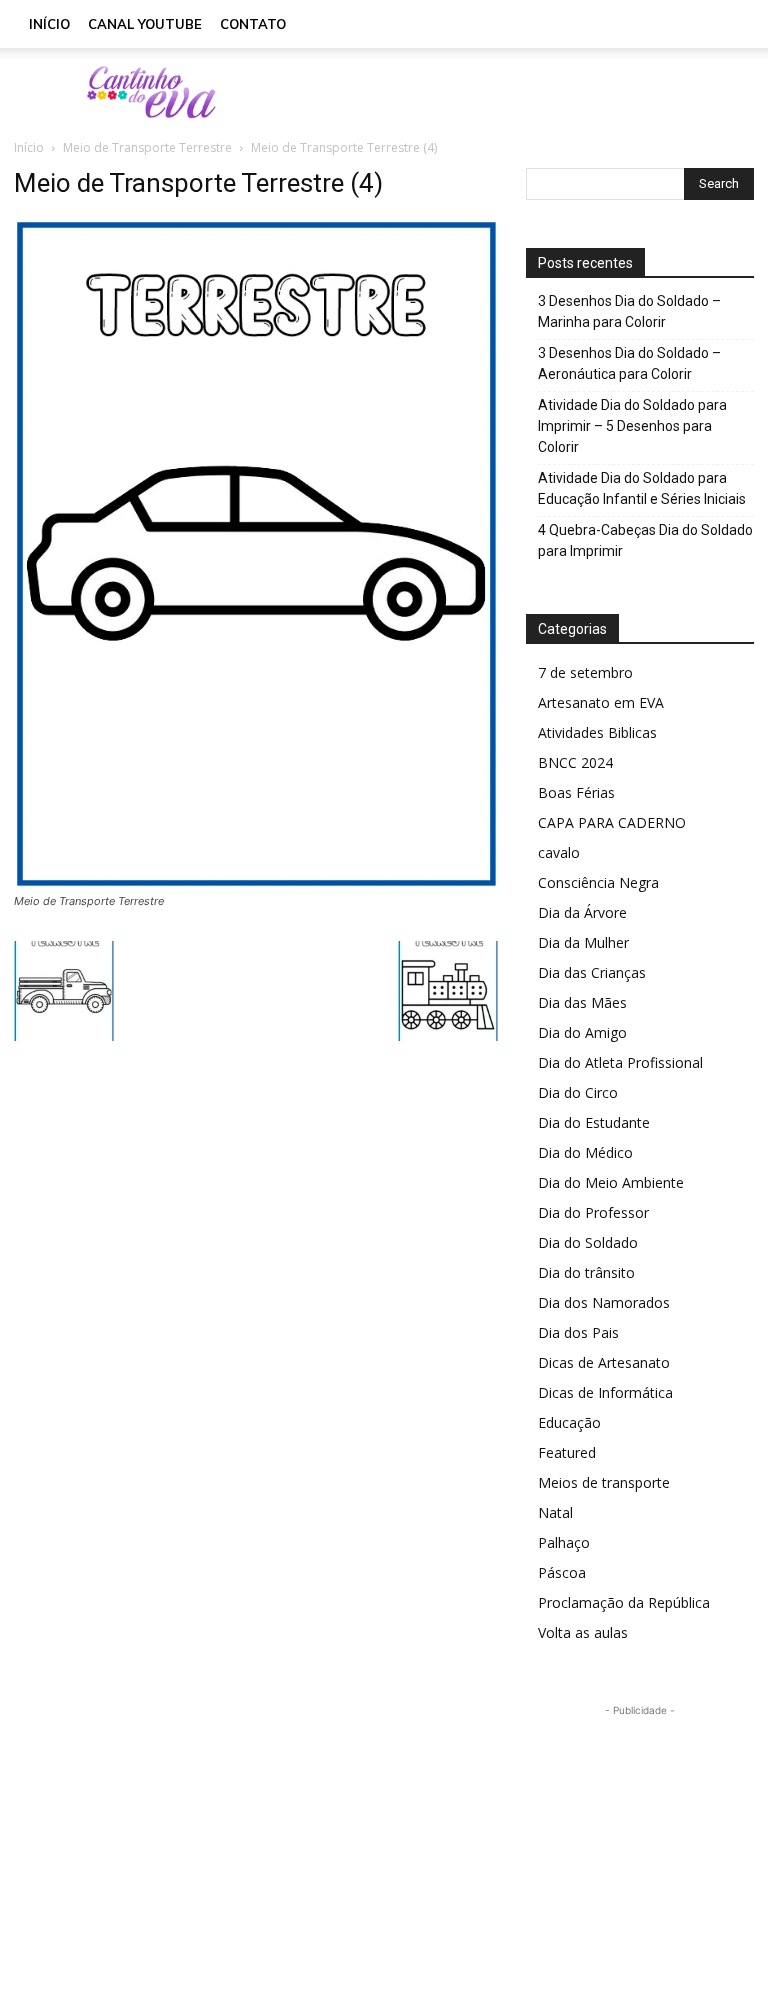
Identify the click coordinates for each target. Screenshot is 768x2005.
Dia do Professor (593, 1212)
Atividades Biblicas (597, 732)
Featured (567, 1452)
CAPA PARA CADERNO (612, 822)
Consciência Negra (598, 882)
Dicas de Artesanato (604, 1362)
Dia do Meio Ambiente (611, 1182)
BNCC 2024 (575, 762)
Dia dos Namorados (604, 1302)
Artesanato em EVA (601, 702)
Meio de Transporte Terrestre (147, 147)
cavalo (559, 852)
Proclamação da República (624, 1602)
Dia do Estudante (594, 1122)
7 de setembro (585, 672)
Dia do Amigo (582, 1032)
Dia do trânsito (586, 1272)
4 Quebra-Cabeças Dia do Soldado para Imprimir (645, 540)
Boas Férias (576, 792)
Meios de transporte (604, 1482)
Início (49, 24)
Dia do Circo (578, 1092)
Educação (569, 1422)
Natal (555, 1512)
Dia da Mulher (583, 942)
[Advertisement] (519, 92)
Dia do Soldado (588, 1242)
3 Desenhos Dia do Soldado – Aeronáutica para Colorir (629, 363)
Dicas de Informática (605, 1392)
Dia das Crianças (592, 972)
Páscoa (562, 1572)
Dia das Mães (582, 1002)
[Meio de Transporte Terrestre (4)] (256, 882)
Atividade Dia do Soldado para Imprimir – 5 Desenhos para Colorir (632, 426)
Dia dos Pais (578, 1332)
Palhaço (564, 1542)
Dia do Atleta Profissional (620, 1062)
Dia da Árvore (582, 912)
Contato (253, 24)
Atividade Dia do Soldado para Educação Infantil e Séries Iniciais (642, 488)
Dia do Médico (585, 1152)
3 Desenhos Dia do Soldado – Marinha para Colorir (629, 311)
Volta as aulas (583, 1632)
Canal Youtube (145, 24)
